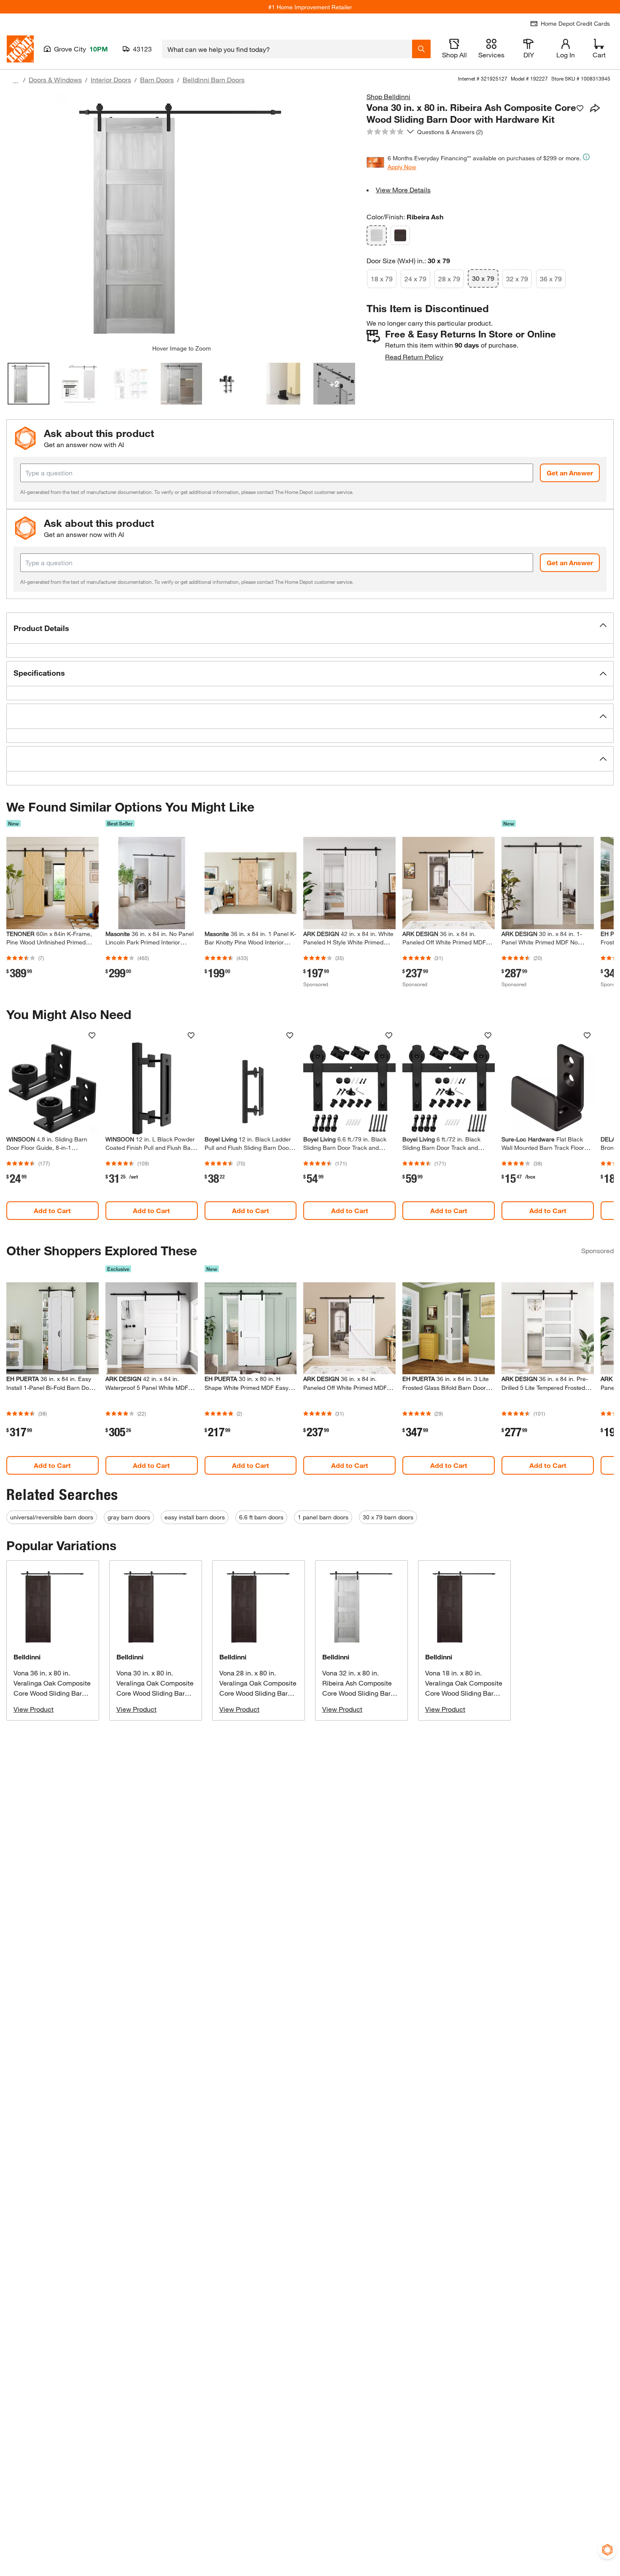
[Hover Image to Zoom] (181, 218)
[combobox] (287, 49)
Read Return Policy (414, 357)
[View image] (28, 384)
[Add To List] (580, 108)
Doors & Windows (55, 80)
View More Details (403, 190)
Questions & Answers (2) (450, 132)
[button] (310, 628)
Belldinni (27, 1657)
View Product (34, 1709)
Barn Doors (157, 80)
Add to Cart (52, 1210)
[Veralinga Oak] (400, 235)
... (16, 81)
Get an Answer (570, 473)
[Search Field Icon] (421, 49)
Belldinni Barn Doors (214, 80)
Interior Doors (111, 80)
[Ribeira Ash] (377, 235)
